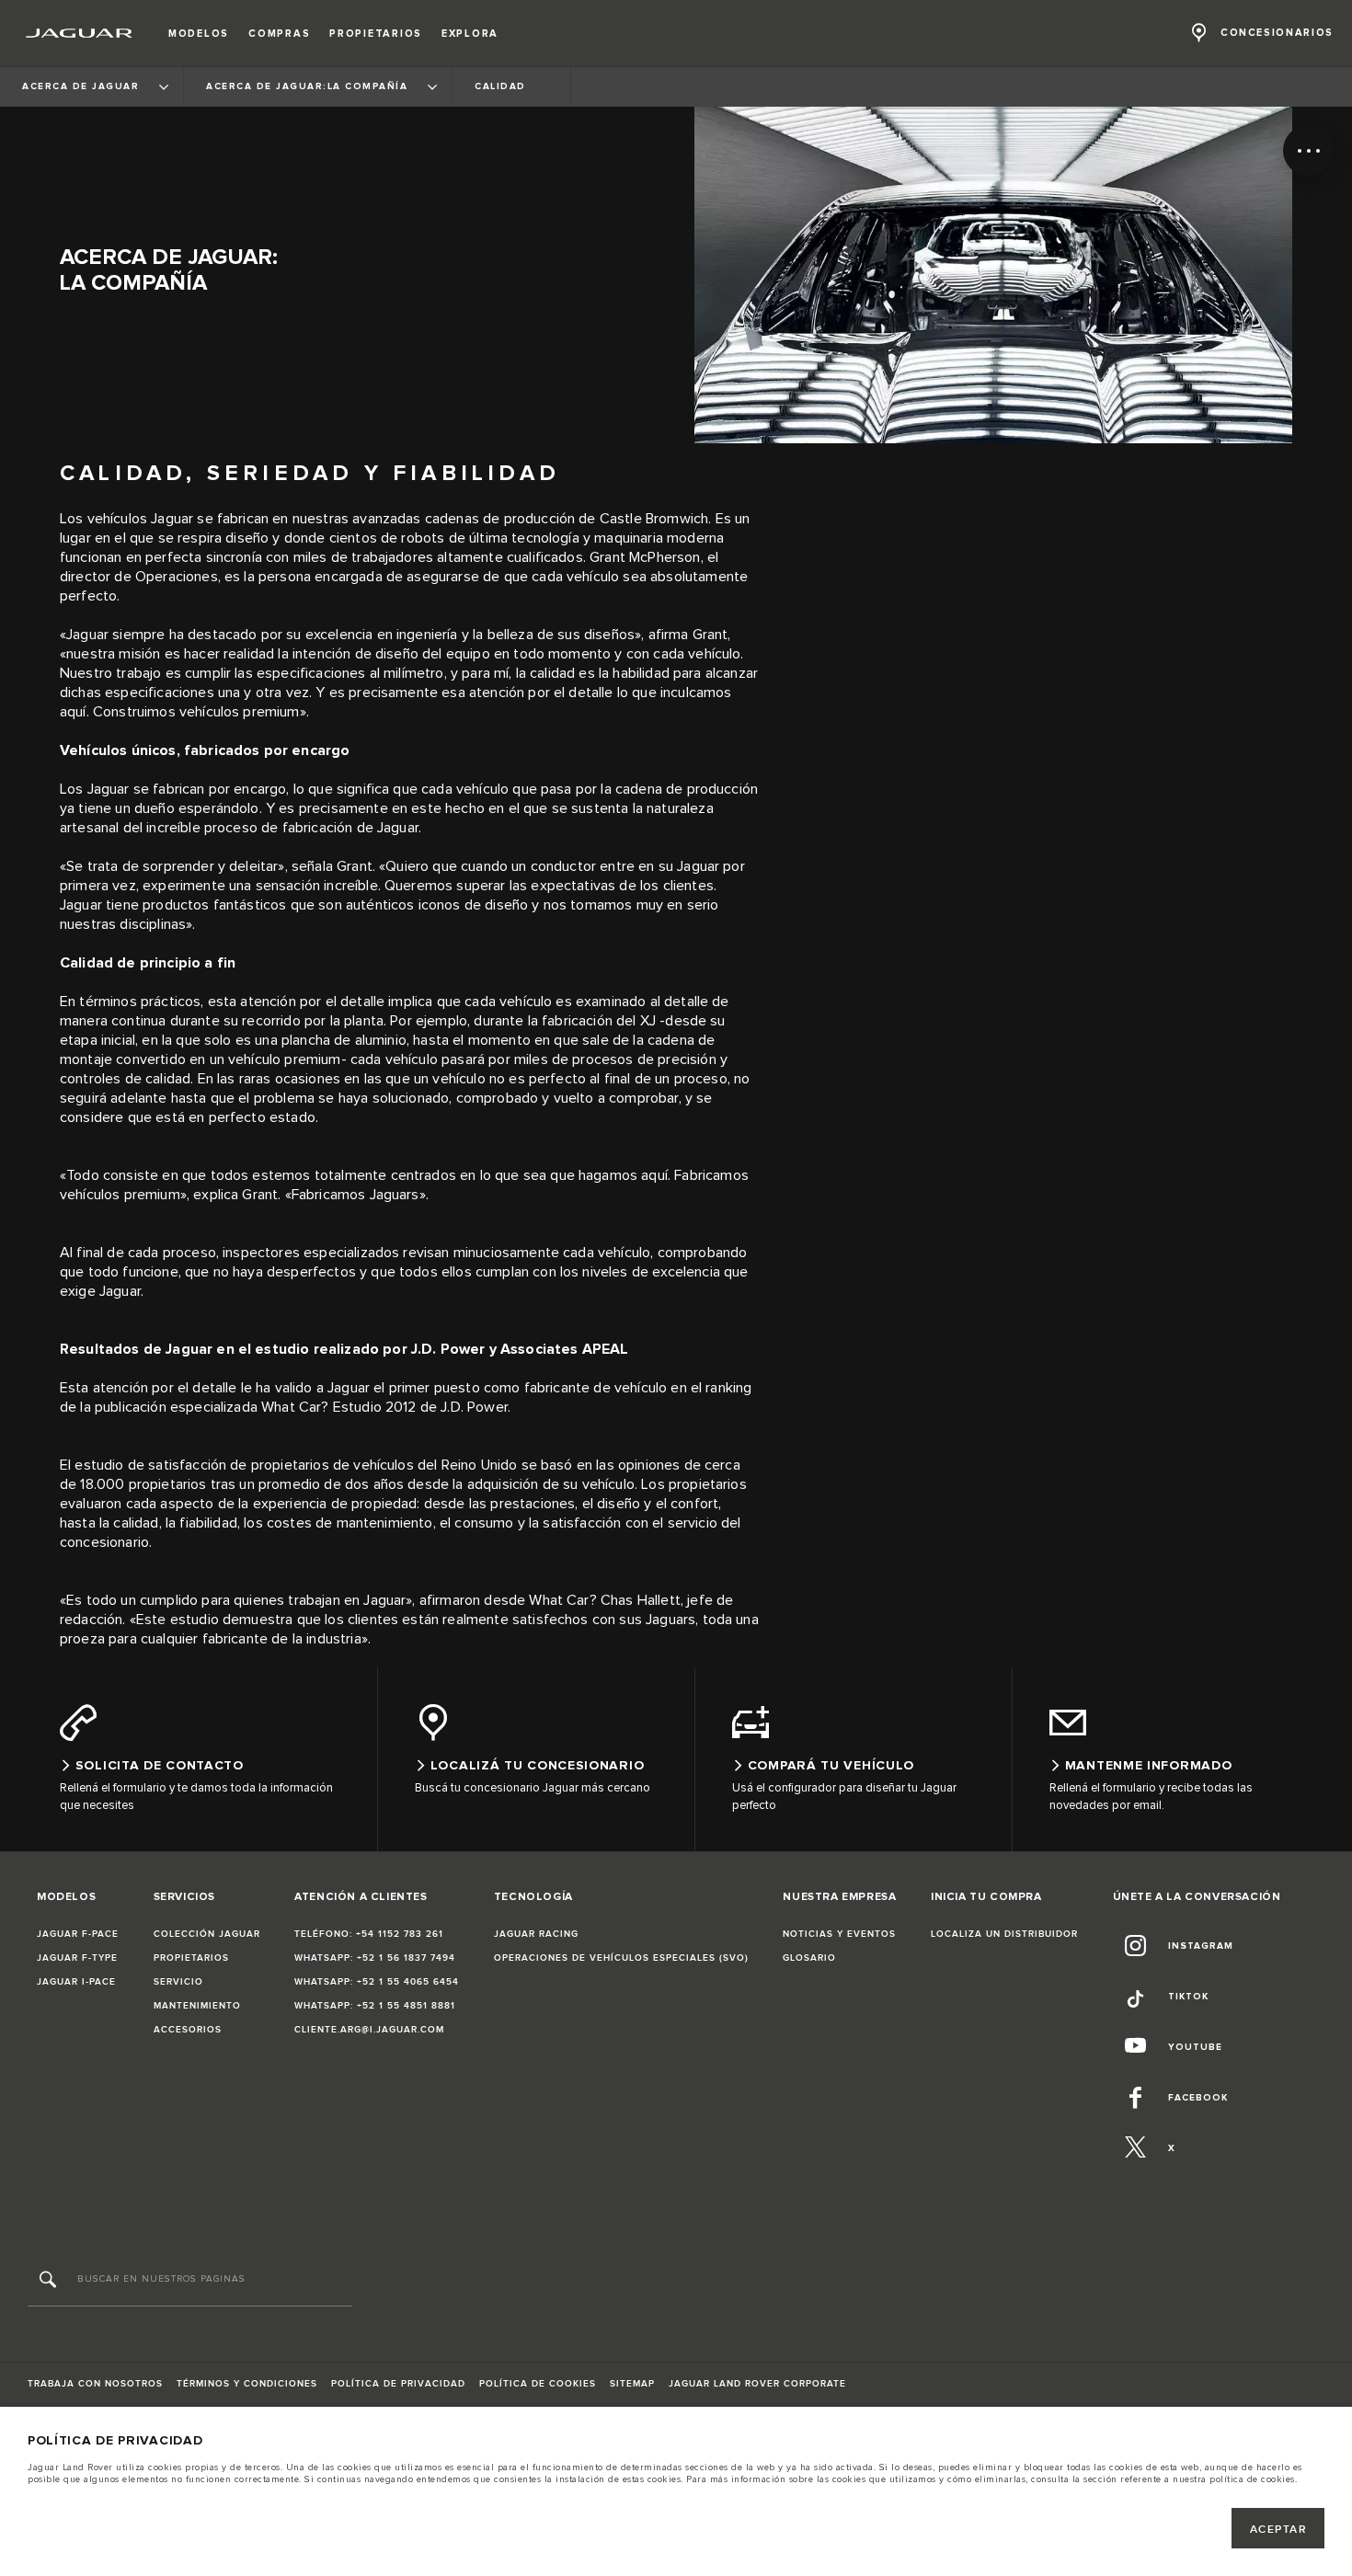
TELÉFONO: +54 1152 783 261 (369, 1934)
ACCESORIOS (188, 2030)
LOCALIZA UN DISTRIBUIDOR (1004, 1934)
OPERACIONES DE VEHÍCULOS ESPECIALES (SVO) (621, 1958)
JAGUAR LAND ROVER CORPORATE (757, 2384)
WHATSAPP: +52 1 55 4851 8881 (375, 2006)
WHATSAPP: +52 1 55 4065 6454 (377, 1982)
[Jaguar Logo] (80, 33)
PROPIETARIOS (191, 1958)
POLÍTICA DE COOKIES (538, 2384)
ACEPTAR (1278, 2530)
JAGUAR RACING (536, 1934)
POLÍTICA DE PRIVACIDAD (398, 2384)
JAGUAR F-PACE (78, 1934)
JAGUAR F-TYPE (77, 1958)
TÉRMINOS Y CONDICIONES (247, 2384)
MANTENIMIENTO (197, 2006)
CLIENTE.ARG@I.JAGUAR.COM (369, 2030)
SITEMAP (632, 2384)
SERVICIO (178, 1982)
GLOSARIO (809, 1958)
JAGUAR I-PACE (76, 1982)
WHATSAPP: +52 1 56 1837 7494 (375, 1958)
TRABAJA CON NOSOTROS (95, 2384)
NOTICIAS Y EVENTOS (839, 1934)
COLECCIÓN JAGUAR (207, 1934)
